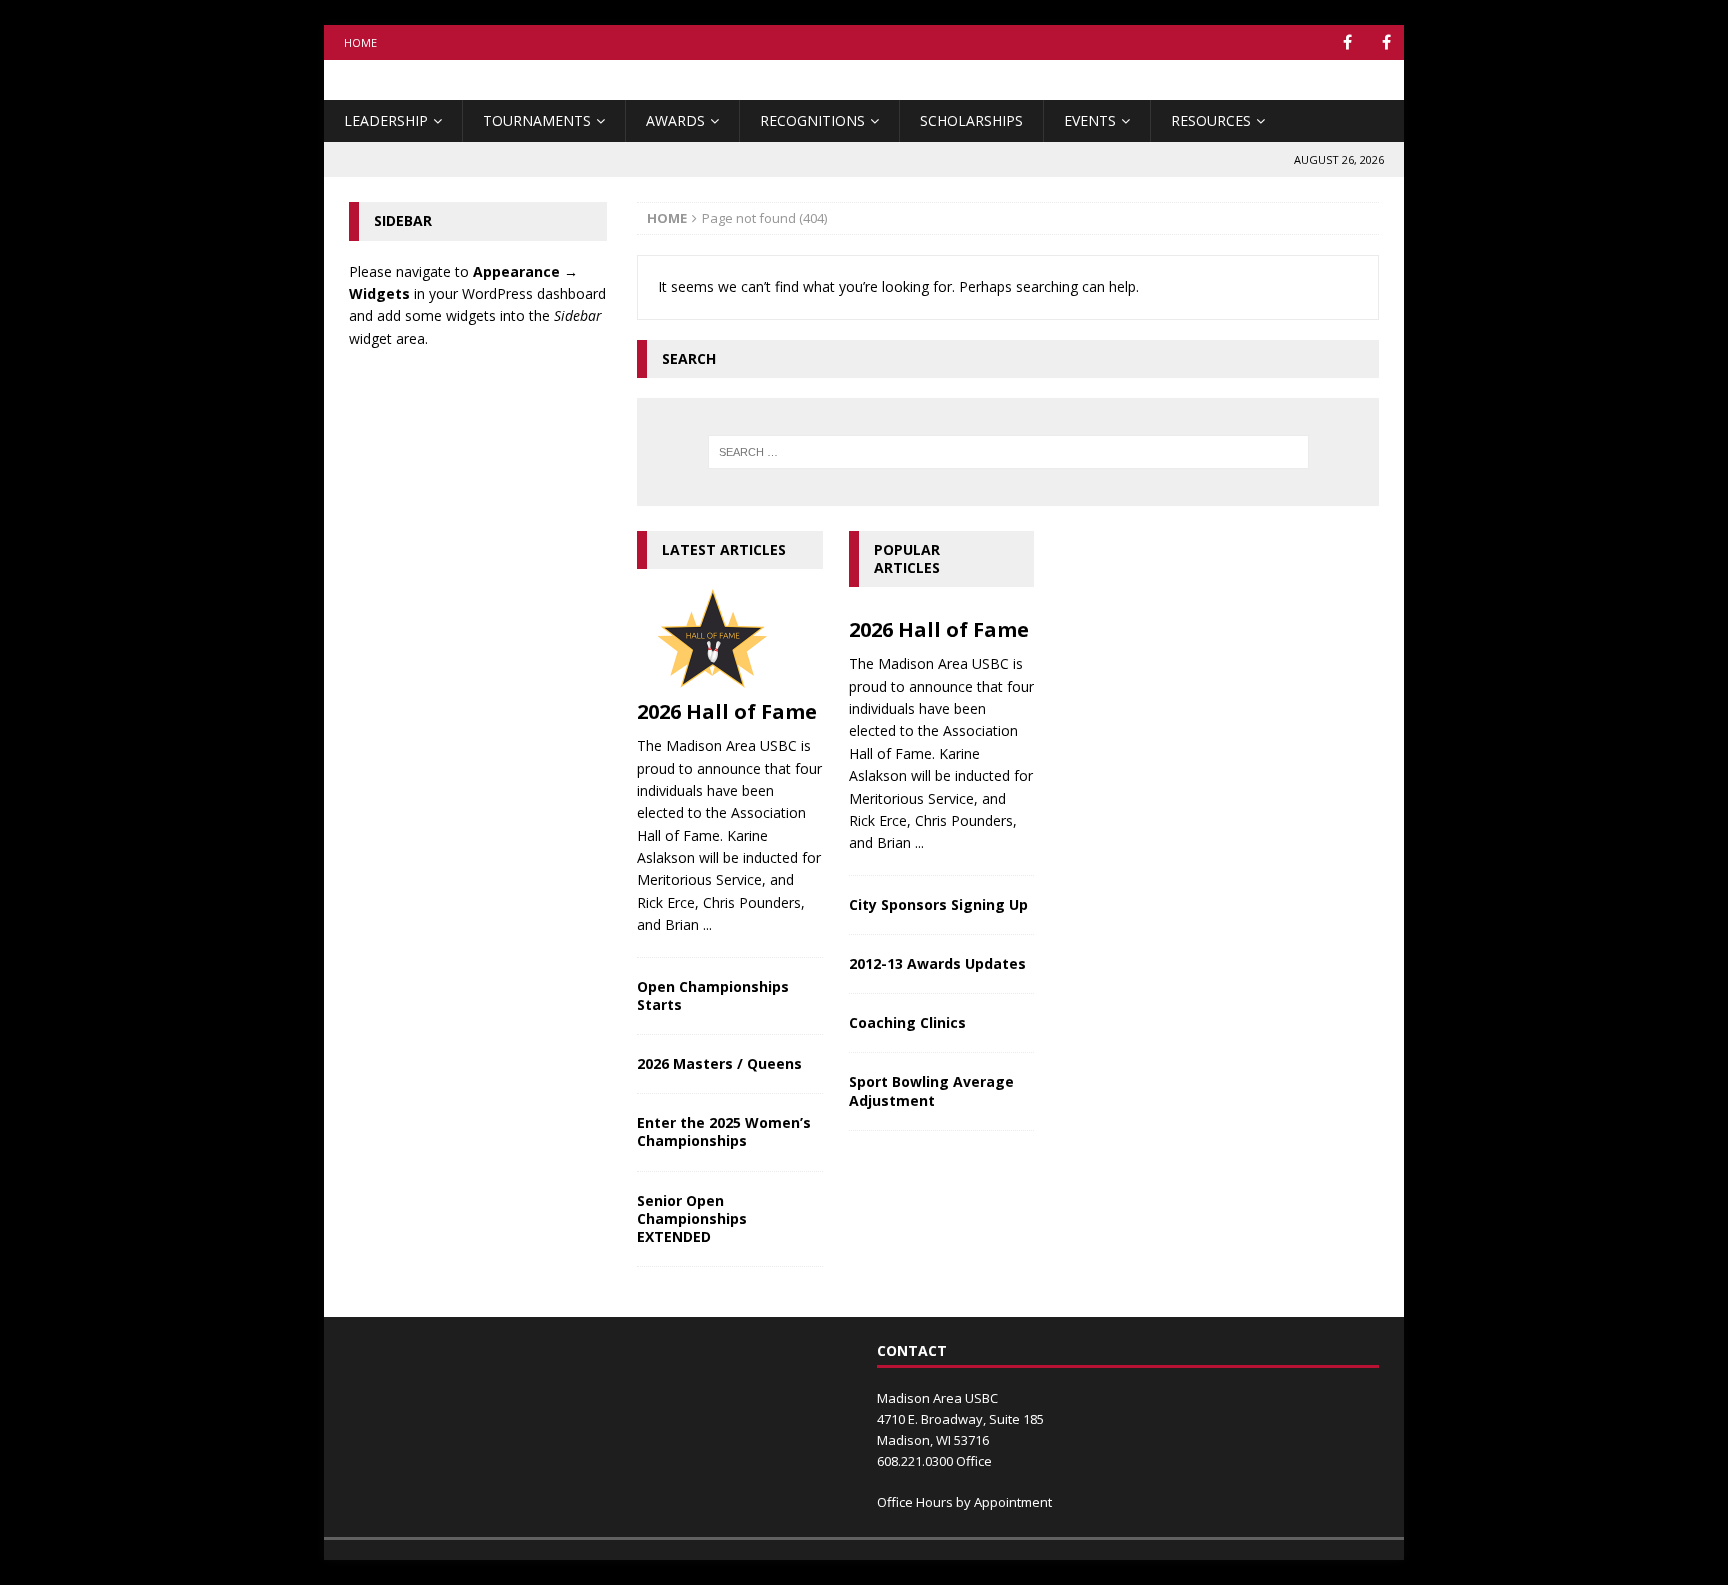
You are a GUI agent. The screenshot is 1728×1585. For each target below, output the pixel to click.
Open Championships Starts (713, 995)
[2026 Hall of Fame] (729, 639)
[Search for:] (1007, 452)
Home (360, 42)
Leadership (386, 120)
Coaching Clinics (907, 1022)
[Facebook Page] (1386, 42)
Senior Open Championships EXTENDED (692, 1218)
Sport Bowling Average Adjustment (931, 1090)
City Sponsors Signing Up (938, 904)
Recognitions (812, 120)
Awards (675, 120)
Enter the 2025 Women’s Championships (724, 1131)
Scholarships (971, 120)
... (707, 924)
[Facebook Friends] (1347, 42)
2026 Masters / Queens (719, 1063)
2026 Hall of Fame (727, 711)
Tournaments (537, 120)
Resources (1211, 120)
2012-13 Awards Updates (937, 963)
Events (1090, 120)
